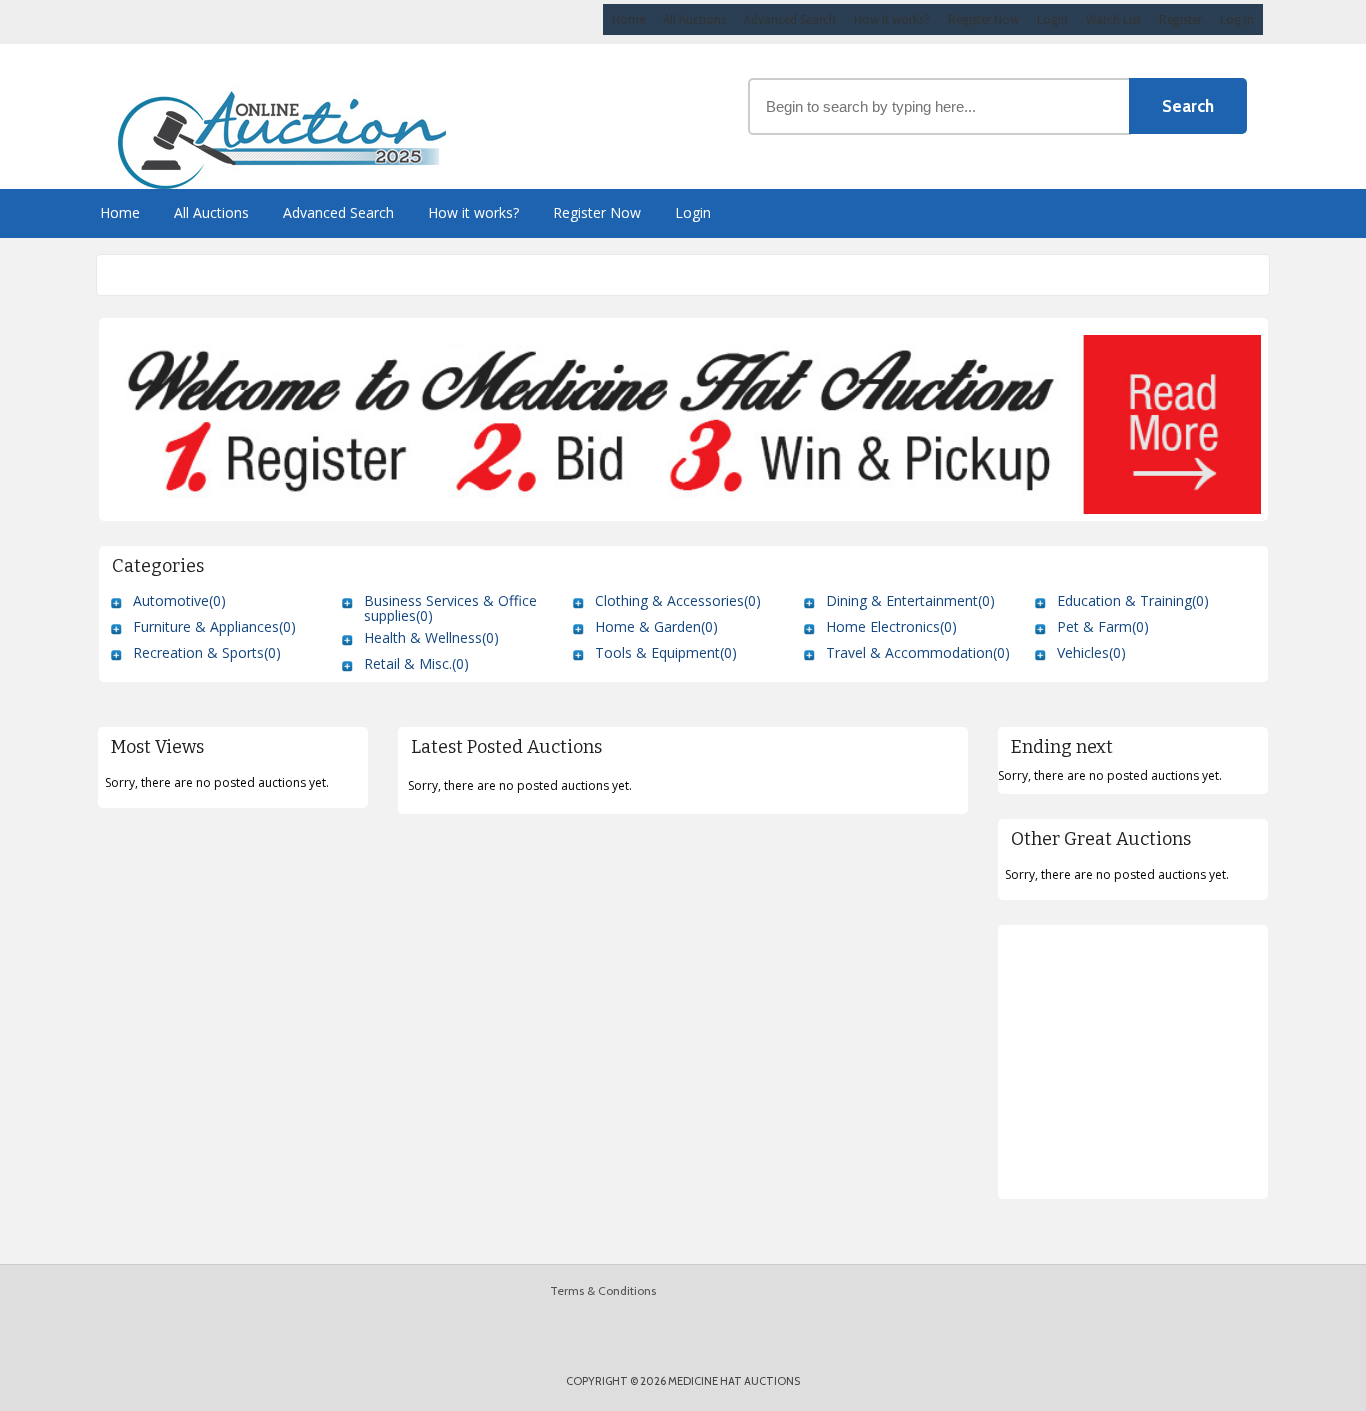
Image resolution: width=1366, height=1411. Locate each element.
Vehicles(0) (1091, 652)
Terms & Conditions (603, 1290)
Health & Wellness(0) (431, 637)
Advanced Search (790, 19)
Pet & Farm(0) (1103, 626)
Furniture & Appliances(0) (214, 626)
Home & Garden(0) (656, 626)
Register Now (983, 19)
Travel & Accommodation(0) (918, 652)
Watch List (1113, 19)
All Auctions (694, 19)
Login (1052, 19)
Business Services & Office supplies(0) (450, 608)
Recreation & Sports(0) (207, 652)
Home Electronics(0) (891, 626)
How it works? (892, 19)
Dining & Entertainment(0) (910, 600)
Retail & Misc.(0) (416, 663)
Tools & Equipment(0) (666, 652)
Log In (1237, 19)
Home (628, 19)
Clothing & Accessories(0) (678, 600)
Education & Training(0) (1133, 600)
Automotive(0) (179, 600)
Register (1180, 19)
